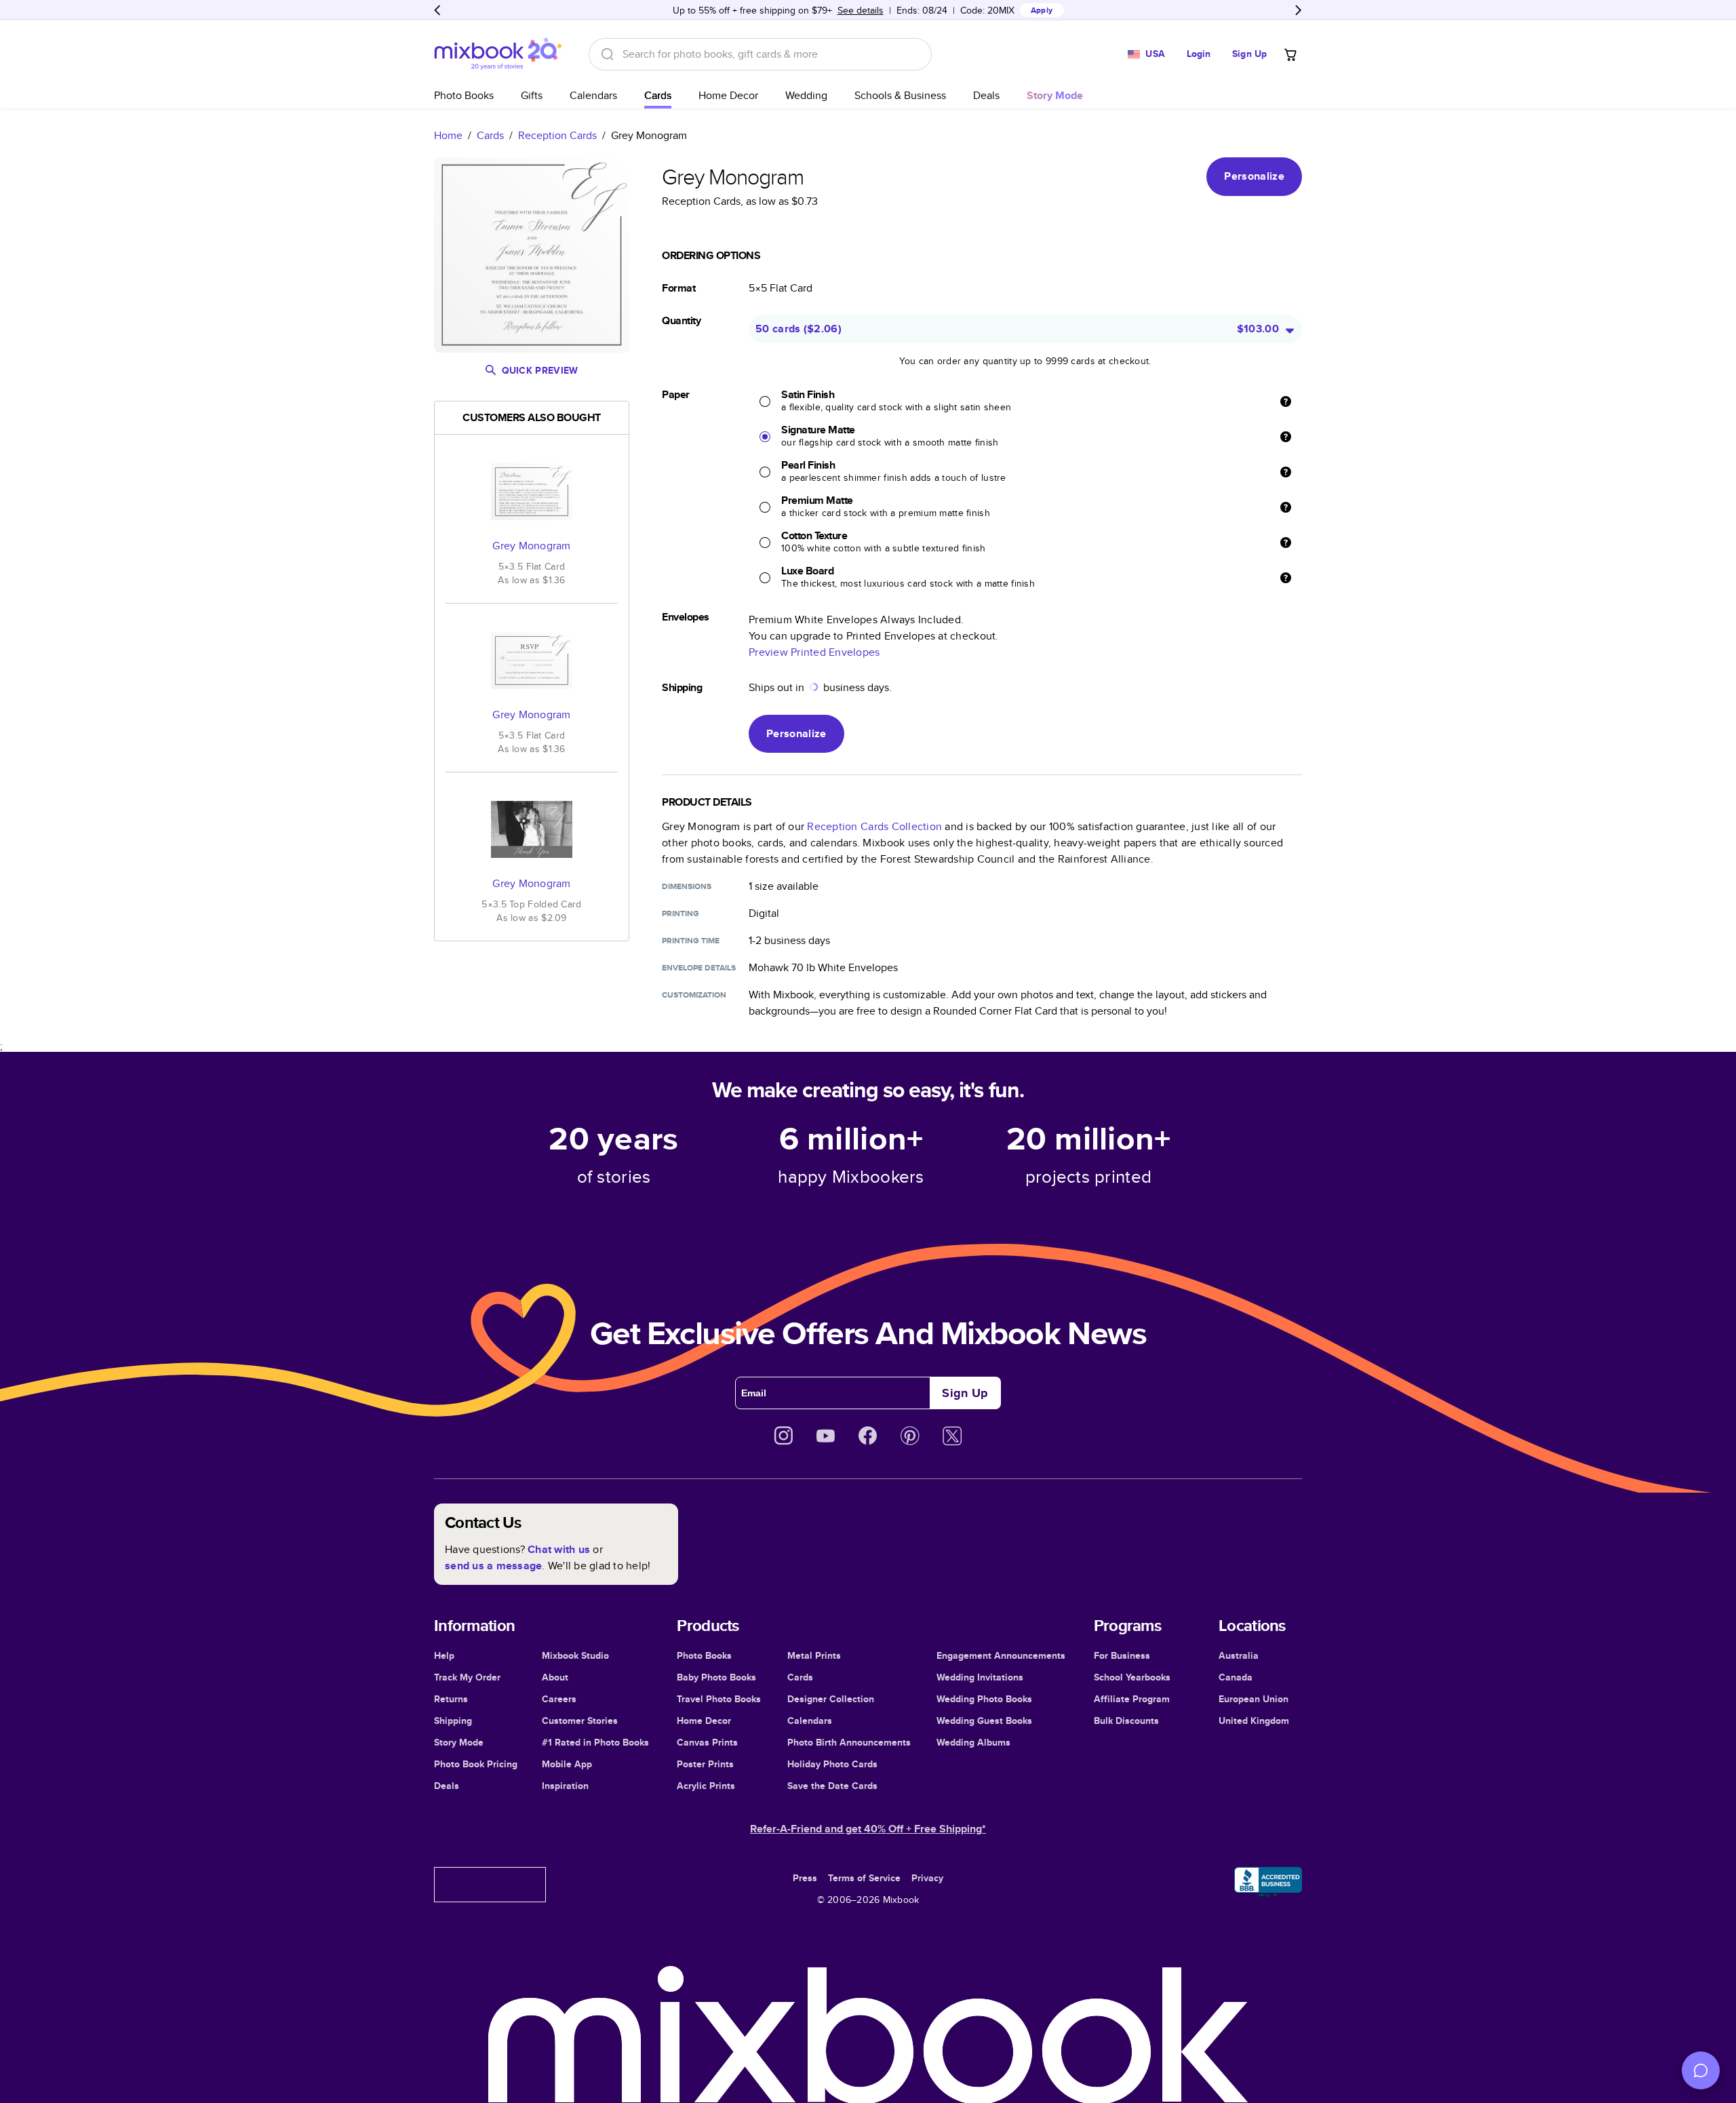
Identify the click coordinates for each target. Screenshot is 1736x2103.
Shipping (453, 1721)
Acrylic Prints (706, 1786)
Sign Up (1249, 54)
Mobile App (567, 1764)
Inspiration (565, 1786)
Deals (986, 95)
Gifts (532, 95)
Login (1199, 54)
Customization (694, 995)
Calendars (593, 95)
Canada (1236, 1677)
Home (448, 135)
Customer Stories (580, 1721)
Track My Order (467, 1677)
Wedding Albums (973, 1742)
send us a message (493, 1566)
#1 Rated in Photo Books (595, 1742)
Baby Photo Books (716, 1677)
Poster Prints (705, 1764)
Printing (680, 913)
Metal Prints (814, 1655)
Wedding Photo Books (984, 1699)
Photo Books (464, 95)
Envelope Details (699, 968)
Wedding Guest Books (984, 1721)
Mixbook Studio (575, 1655)
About (555, 1677)
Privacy (927, 1878)
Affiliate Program (1132, 1699)
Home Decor (728, 95)
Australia (1239, 1655)
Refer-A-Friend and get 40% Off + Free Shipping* (868, 1829)
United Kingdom (1254, 1721)
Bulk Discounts (1126, 1721)
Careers (559, 1699)
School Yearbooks (1132, 1677)
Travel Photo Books (719, 1699)
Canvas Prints (707, 1742)
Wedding (806, 95)
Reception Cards (557, 135)
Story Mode (459, 1742)
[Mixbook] (498, 54)
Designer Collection (831, 1699)
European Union (1254, 1699)
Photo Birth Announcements (849, 1742)
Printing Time (691, 941)
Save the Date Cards (832, 1786)
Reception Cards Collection (874, 826)
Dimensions (687, 886)
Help (444, 1655)
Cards (658, 95)
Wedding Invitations (980, 1677)
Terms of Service (864, 1878)
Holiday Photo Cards (832, 1764)
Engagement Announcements (1001, 1655)
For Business (1122, 1655)
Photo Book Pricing (476, 1764)
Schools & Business (900, 95)
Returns (451, 1699)
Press (805, 1878)
